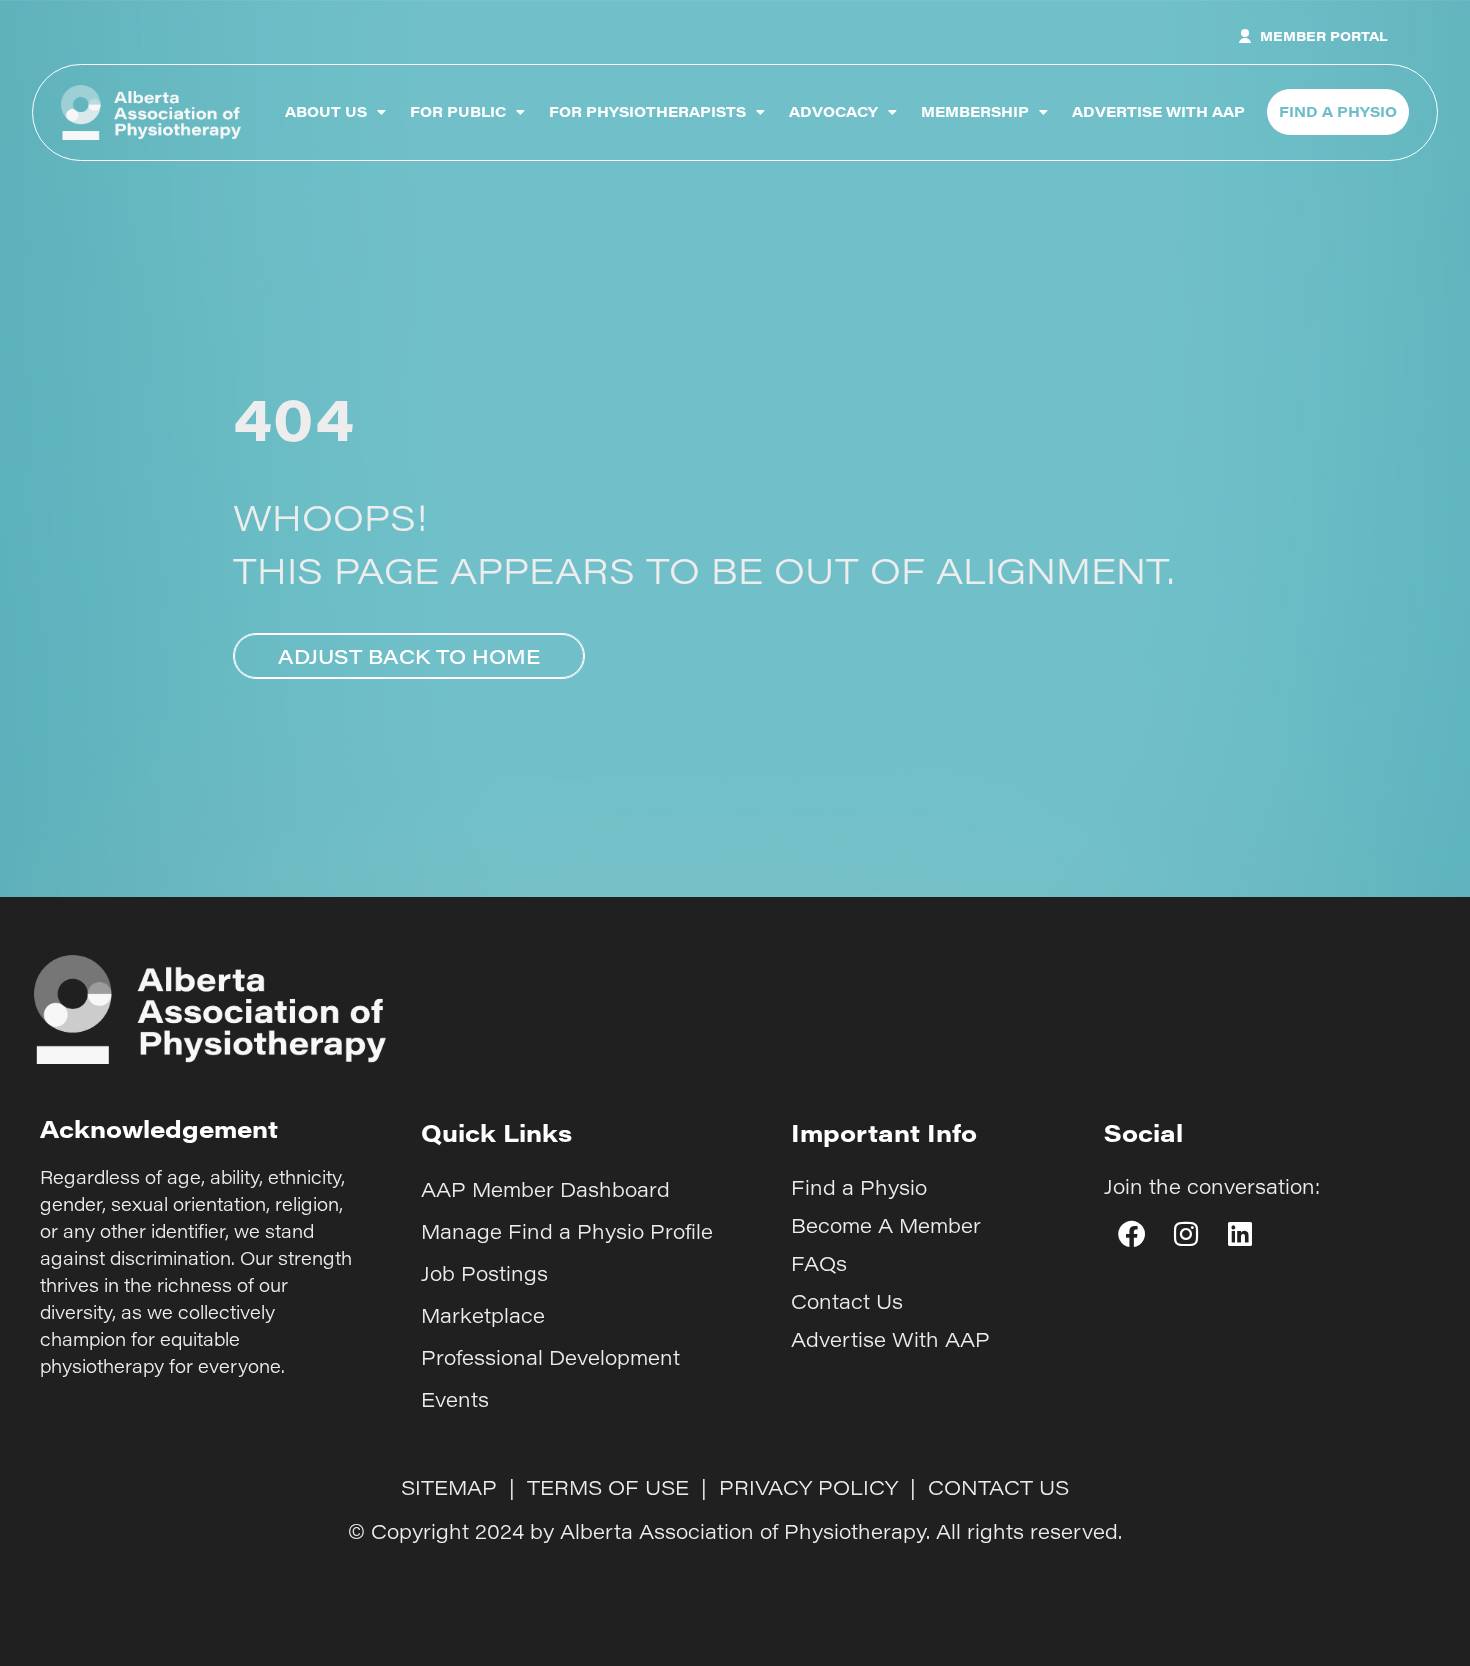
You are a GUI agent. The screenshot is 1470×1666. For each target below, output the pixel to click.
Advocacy (833, 111)
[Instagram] (1185, 1234)
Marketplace (483, 1315)
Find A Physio (1338, 111)
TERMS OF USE (608, 1487)
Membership (975, 111)
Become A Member (886, 1225)
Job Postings (484, 1273)
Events (455, 1399)
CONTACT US (998, 1487)
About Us (326, 111)
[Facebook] (1131, 1234)
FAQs (819, 1263)
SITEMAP (449, 1487)
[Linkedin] (1240, 1234)
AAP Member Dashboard (545, 1189)
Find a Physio (859, 1187)
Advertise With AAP (1158, 111)
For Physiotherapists (647, 111)
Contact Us (847, 1301)
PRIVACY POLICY (808, 1487)
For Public (458, 111)
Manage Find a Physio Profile (567, 1231)
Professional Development (550, 1357)
